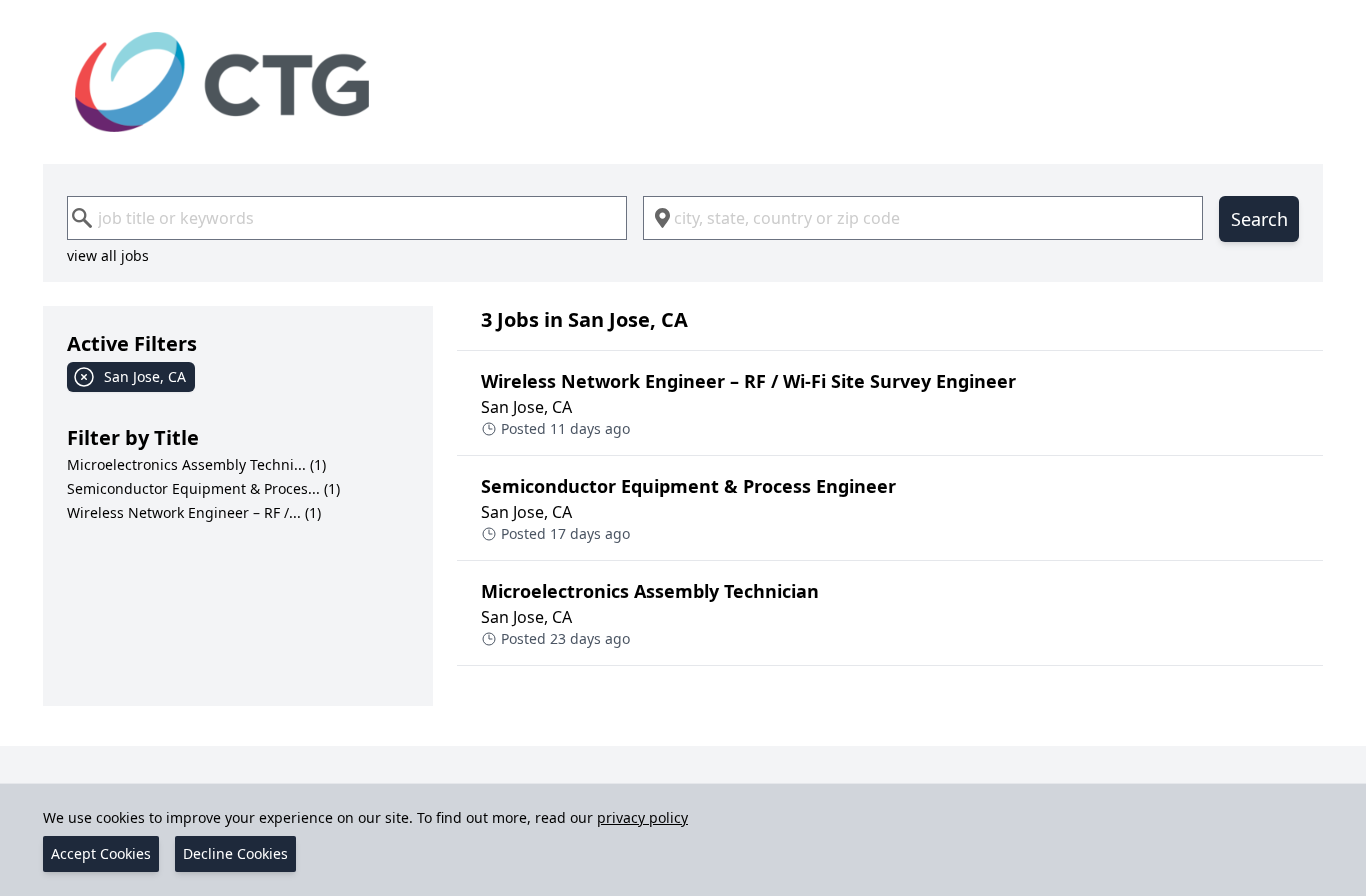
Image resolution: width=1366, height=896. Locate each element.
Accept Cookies (101, 853)
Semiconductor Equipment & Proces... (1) (203, 488)
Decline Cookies (235, 853)
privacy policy (642, 817)
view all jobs (108, 255)
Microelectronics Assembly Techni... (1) (196, 464)
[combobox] (347, 218)
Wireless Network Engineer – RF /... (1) (194, 512)
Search (1259, 219)
